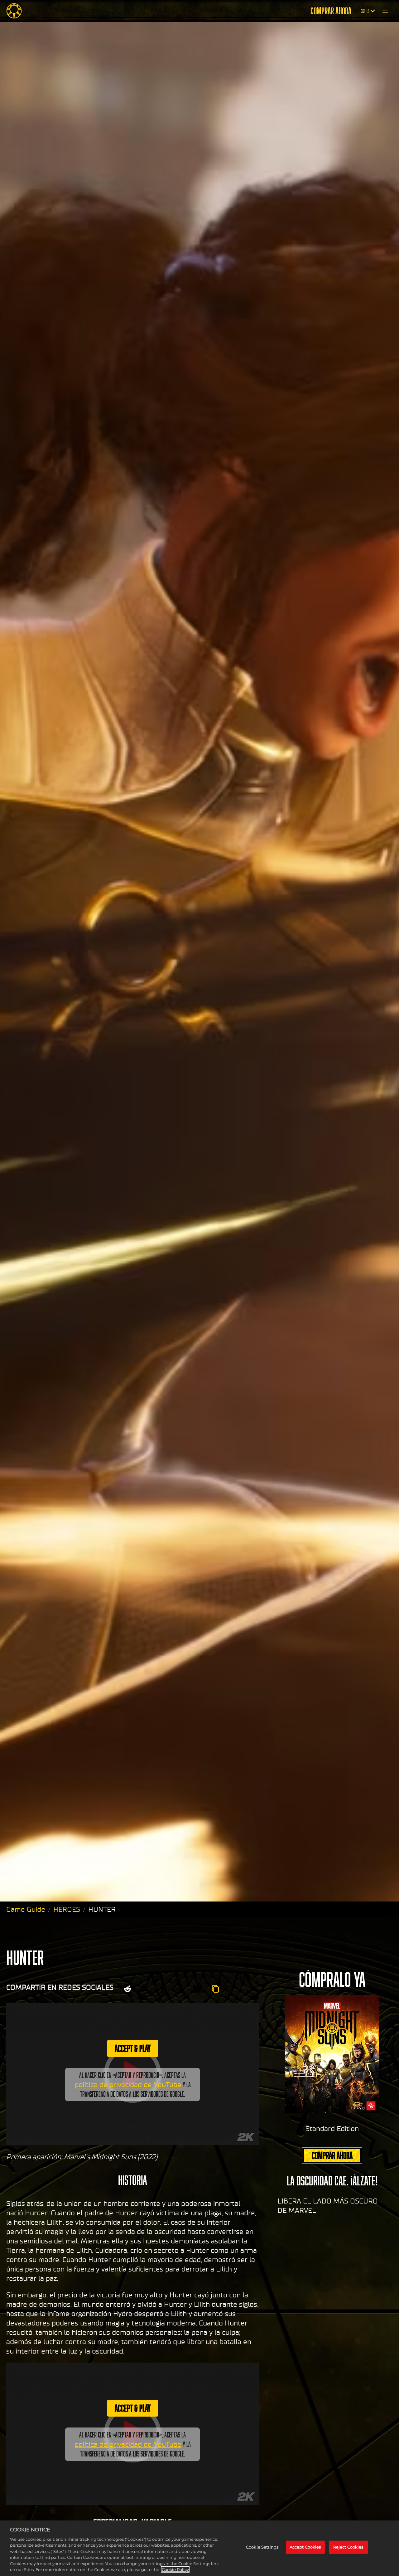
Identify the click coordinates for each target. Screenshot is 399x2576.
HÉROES (67, 1909)
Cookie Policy (175, 2569)
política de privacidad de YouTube (128, 2085)
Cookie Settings (262, 2547)
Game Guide (26, 1909)
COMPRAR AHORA (331, 11)
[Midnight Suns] (14, 11)
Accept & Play (133, 2048)
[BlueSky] (198, 1989)
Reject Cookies (348, 2547)
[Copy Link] (215, 1989)
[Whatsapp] (179, 1989)
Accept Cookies (305, 2547)
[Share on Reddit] (127, 1989)
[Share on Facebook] (163, 1989)
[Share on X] (146, 1989)
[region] (199, 2548)
